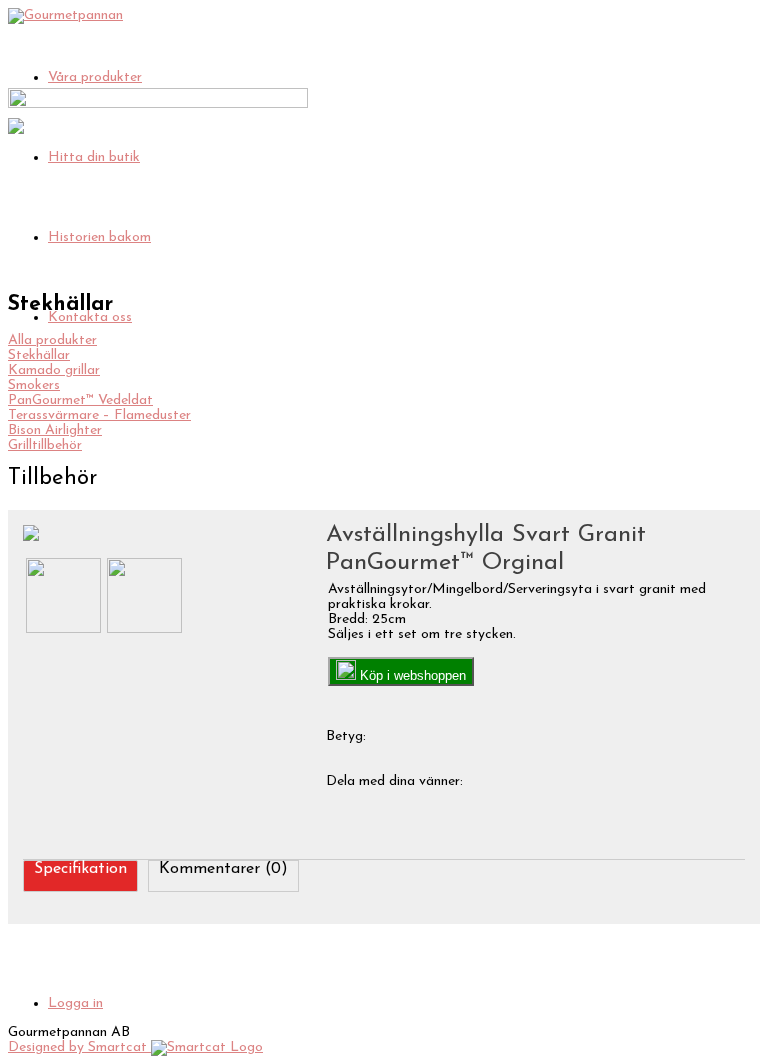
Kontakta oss (90, 317)
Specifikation (80, 869)
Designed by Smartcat (79, 1047)
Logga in (75, 1003)
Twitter (596, 780)
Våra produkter (95, 77)
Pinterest (677, 780)
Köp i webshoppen (411, 675)
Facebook (515, 780)
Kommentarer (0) (223, 869)
